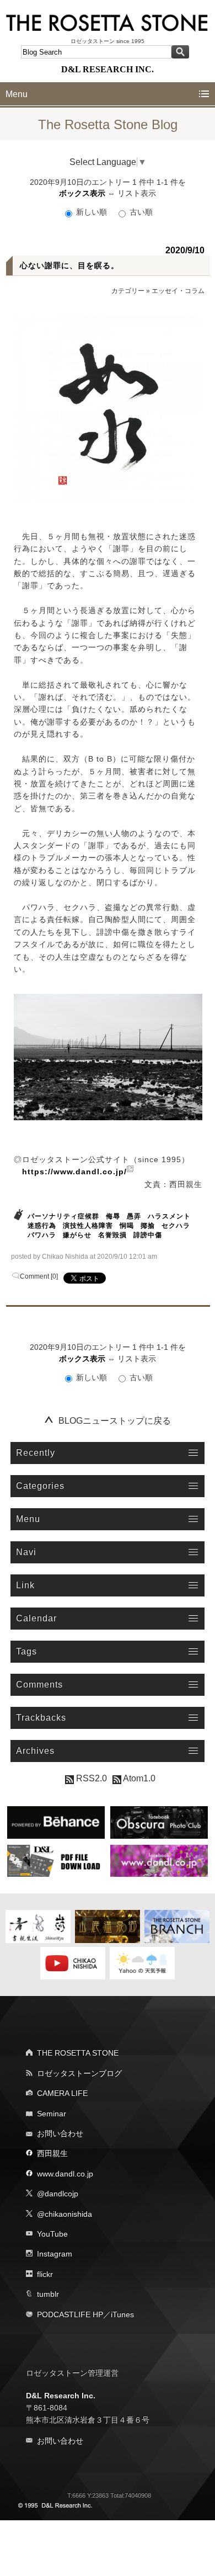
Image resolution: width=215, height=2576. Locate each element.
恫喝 (127, 1226)
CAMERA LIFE (62, 2093)
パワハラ (42, 1235)
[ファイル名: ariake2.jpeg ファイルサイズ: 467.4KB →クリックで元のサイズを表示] (108, 1057)
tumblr (48, 2294)
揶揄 (148, 1226)
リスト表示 (137, 193)
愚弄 (134, 1216)
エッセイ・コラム (178, 291)
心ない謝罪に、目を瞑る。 (69, 265)
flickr (45, 2274)
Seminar (52, 2114)
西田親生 (52, 2153)
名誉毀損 (112, 1235)
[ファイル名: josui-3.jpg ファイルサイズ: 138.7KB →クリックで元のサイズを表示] (108, 409)
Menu (17, 94)
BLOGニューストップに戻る (115, 1421)
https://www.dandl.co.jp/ (74, 1172)
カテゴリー (128, 291)
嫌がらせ (77, 1235)
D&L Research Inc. (61, 2396)
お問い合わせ (60, 2133)
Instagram (55, 2254)
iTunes (122, 2314)
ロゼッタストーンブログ (79, 2073)
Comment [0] (39, 1276)
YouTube (52, 2234)
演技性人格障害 (88, 1226)
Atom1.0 (138, 1778)
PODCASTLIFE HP (70, 2314)
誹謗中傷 (148, 1235)
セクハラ (176, 1226)
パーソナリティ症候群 (63, 1216)
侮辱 (113, 1216)
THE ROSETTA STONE (78, 2053)
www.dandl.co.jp (65, 2174)
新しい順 (92, 212)
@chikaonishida (64, 2214)
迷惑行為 (42, 1226)
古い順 (140, 212)
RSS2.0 (90, 1778)
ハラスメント (169, 1216)
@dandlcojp (58, 2194)
